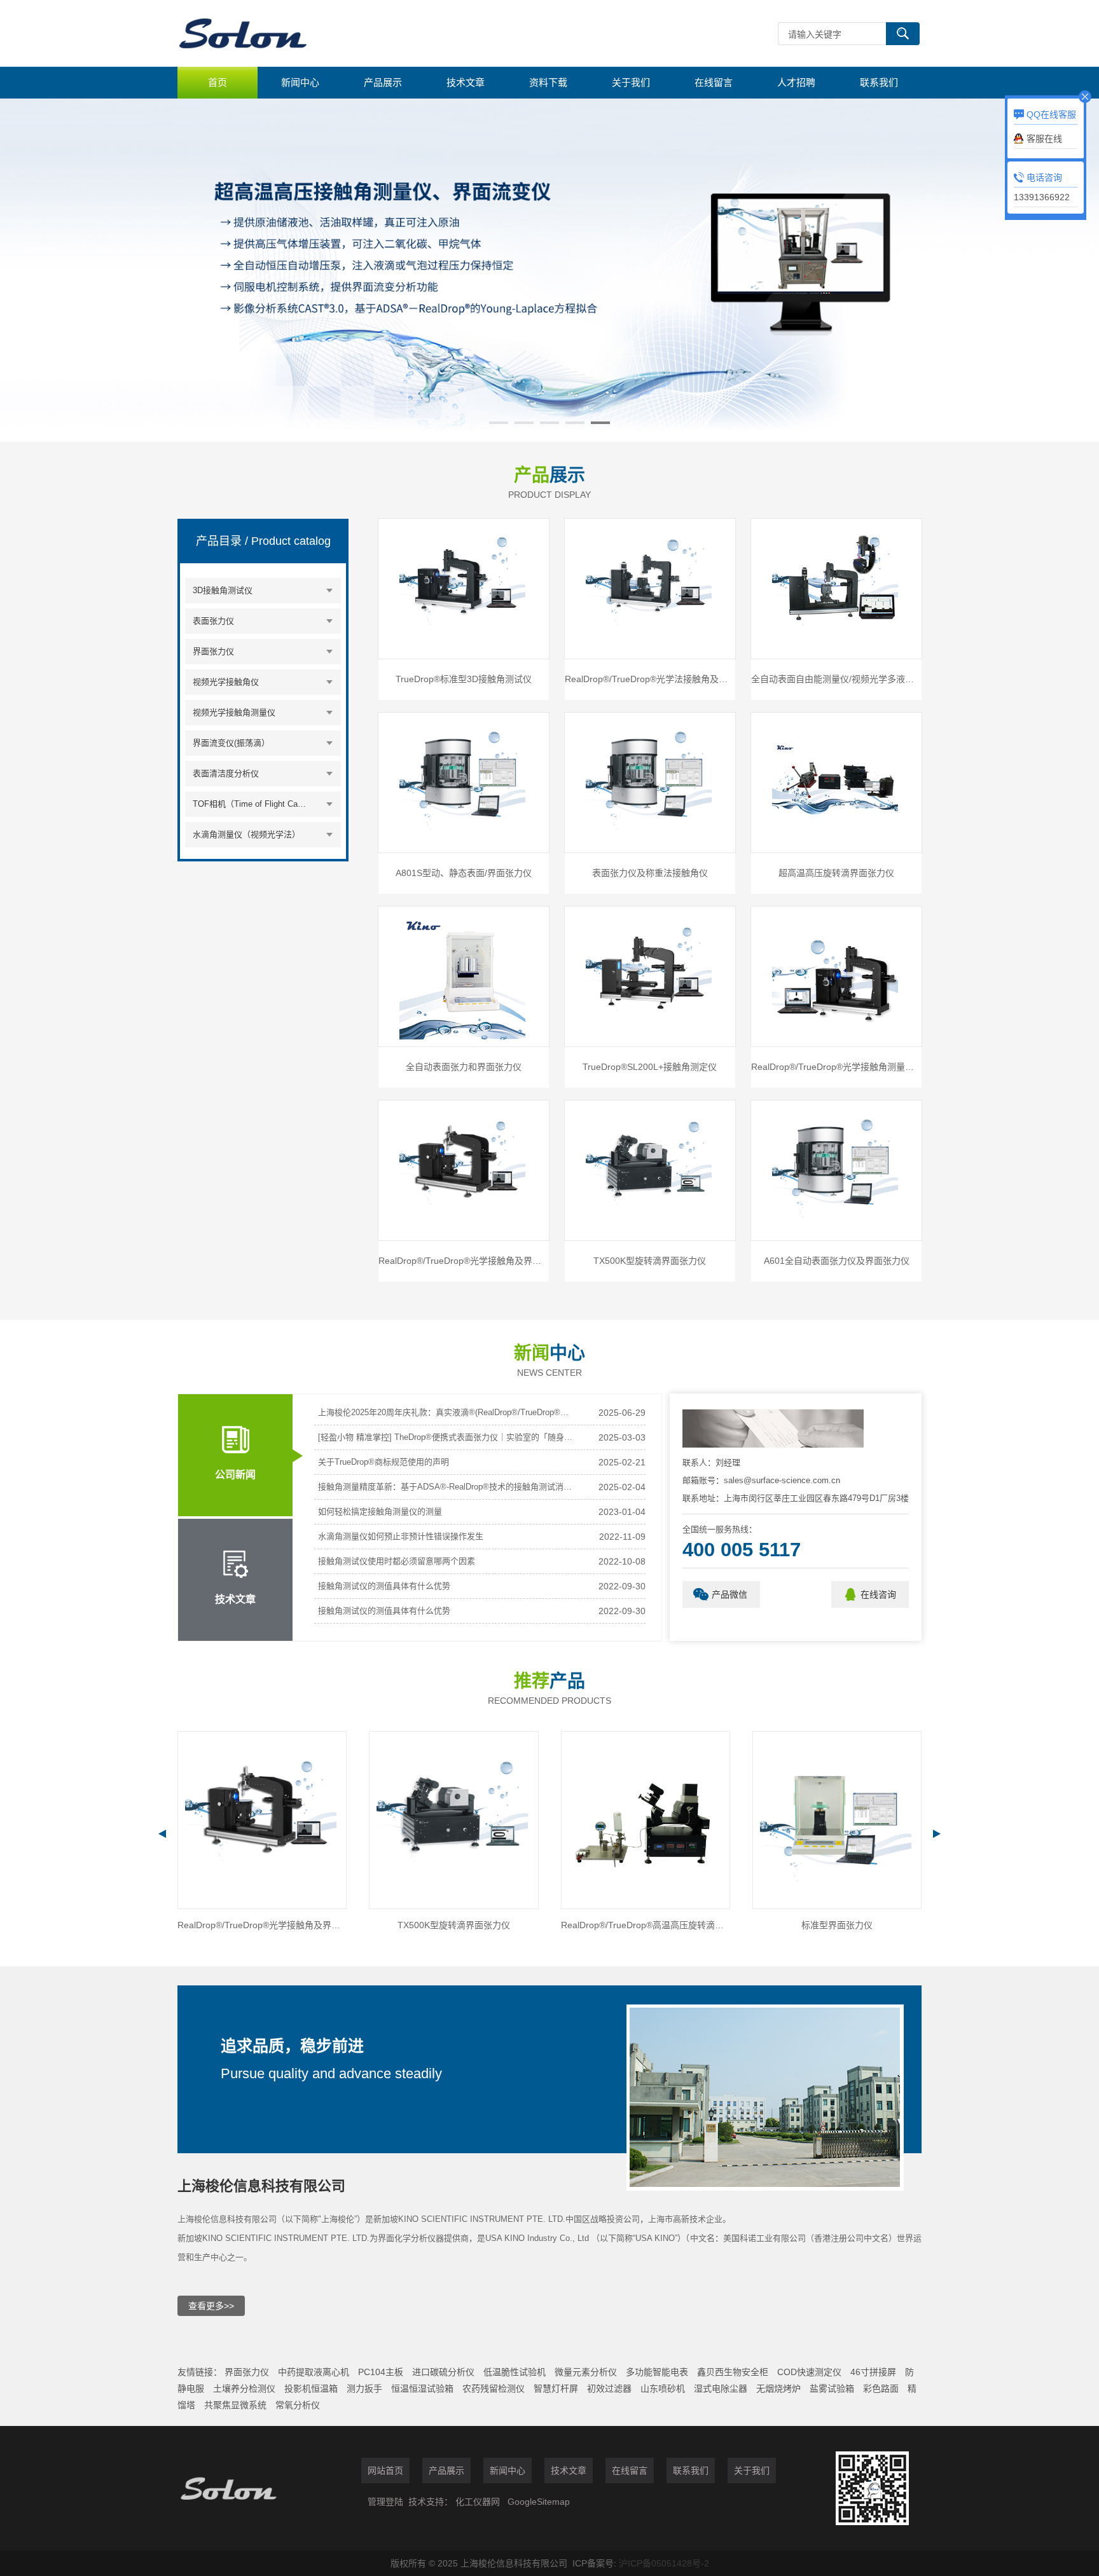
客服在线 (1044, 139)
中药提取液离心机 (314, 2372)
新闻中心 (300, 82)
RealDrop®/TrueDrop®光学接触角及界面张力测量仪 (464, 1261)
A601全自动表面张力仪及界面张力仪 (837, 1261)
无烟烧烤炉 (778, 2388)
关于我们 (631, 82)
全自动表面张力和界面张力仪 (464, 1067)
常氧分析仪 (298, 2405)
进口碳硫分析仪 (443, 2372)
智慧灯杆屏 (556, 2388)
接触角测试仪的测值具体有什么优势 (384, 1586)
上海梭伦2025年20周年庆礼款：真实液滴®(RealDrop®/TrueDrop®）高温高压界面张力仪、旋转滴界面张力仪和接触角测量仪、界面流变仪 (445, 1412)
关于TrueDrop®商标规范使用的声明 (384, 1462)
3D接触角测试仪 (223, 590)
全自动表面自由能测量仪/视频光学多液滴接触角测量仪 (836, 679)
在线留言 (714, 82)
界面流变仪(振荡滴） (231, 743)
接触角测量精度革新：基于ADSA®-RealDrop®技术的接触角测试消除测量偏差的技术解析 (445, 1487)
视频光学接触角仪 (226, 682)
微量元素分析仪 (586, 2372)
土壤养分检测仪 (244, 2388)
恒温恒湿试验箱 (422, 2388)
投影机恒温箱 (311, 2388)
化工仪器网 (478, 2502)
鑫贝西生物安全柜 (733, 2372)
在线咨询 (878, 1594)
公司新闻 (235, 1475)
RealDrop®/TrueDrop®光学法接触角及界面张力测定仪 (650, 679)
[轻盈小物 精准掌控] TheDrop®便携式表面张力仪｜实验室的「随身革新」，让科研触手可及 (445, 1437)
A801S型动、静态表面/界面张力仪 (464, 873)
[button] (499, 423)
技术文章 (466, 82)
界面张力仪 (213, 651)
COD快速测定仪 (809, 2372)
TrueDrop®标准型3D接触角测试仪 (464, 679)
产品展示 (383, 82)
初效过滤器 (609, 2388)
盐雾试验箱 (832, 2388)
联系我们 (879, 82)
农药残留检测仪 (494, 2388)
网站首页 (385, 2470)
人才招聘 (796, 82)
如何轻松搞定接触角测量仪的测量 (380, 1511)
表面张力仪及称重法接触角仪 (650, 873)
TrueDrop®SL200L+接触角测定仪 (650, 1067)
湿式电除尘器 (721, 2388)
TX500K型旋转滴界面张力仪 (650, 1261)
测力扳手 (364, 2388)
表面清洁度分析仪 (226, 773)
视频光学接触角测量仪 (234, 712)
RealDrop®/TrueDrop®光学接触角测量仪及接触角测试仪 (836, 1067)
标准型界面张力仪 (646, 1925)
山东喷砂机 (663, 2388)
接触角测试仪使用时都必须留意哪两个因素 (397, 1561)
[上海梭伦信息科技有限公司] (368, 33)
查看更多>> (211, 2306)
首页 (218, 82)
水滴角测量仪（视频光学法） (246, 834)
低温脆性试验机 (515, 2372)
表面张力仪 (213, 621)
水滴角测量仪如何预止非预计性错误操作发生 (401, 1536)
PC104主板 (381, 2372)
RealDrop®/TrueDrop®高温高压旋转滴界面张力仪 (453, 1925)
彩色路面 (881, 2388)
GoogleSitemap (539, 2502)
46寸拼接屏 (873, 2372)
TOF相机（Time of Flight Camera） (252, 804)
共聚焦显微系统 (235, 2405)
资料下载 (548, 82)
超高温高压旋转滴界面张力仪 (836, 873)
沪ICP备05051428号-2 (664, 2563)
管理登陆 (385, 2502)
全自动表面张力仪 (837, 1925)
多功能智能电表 (657, 2372)
